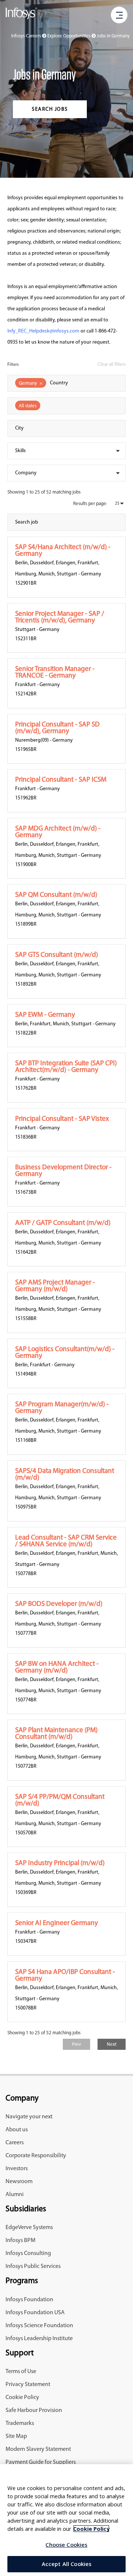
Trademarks (20, 2423)
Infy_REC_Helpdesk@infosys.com (43, 331)
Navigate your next (29, 2117)
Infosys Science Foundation (39, 2326)
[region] (66, 2520)
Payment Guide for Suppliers (41, 2462)
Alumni (15, 2195)
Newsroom (19, 2182)
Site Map (16, 2436)
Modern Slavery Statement (38, 2449)
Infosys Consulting (28, 2253)
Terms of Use (21, 2372)
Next (112, 2044)
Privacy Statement (28, 2385)
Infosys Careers (27, 36)
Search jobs (50, 109)
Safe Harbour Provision (34, 2410)
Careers (15, 2143)
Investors (17, 2169)
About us (17, 2130)
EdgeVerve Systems (29, 2228)
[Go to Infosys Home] (21, 15)
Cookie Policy (22, 2398)
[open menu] (119, 16)
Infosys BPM (21, 2241)
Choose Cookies (66, 2545)
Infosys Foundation (29, 2300)
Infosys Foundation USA (35, 2313)
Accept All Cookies (67, 2564)
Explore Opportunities (69, 36)
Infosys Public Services (33, 2266)
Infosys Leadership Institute (39, 2339)
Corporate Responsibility (36, 2156)
